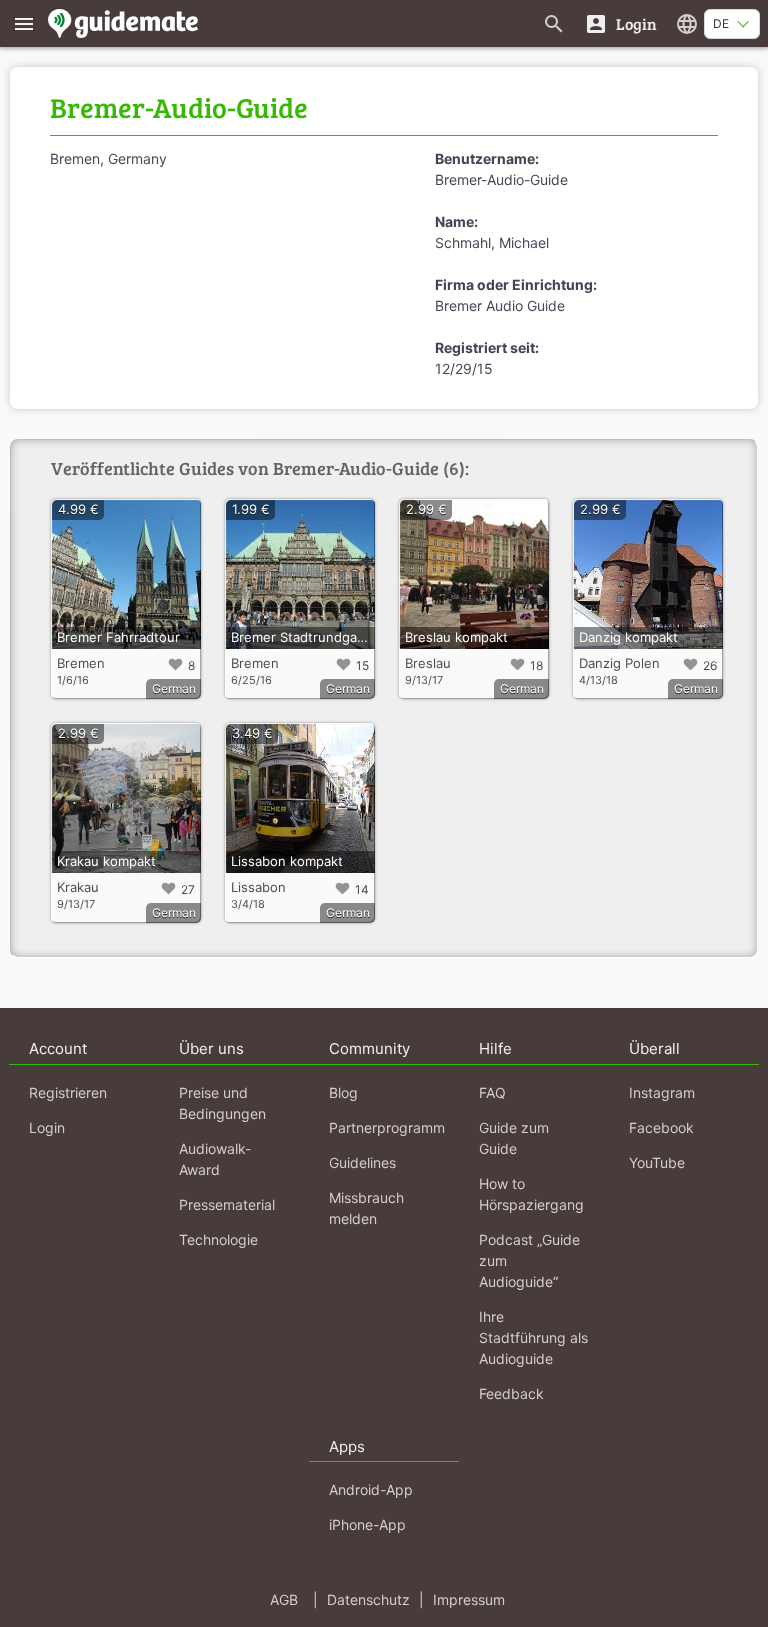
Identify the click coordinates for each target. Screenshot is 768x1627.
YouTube (657, 1162)
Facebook (661, 1127)
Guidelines (362, 1162)
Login (47, 1127)
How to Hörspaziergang (531, 1194)
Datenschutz (368, 1599)
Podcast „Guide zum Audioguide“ (529, 1260)
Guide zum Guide (514, 1138)
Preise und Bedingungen (222, 1103)
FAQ (492, 1092)
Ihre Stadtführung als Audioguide (533, 1337)
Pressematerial (227, 1204)
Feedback (511, 1393)
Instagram (662, 1092)
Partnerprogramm (387, 1127)
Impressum (469, 1599)
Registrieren (68, 1092)
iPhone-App (367, 1524)
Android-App (371, 1489)
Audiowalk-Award (215, 1159)
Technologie (218, 1239)
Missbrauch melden (366, 1208)
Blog (343, 1092)
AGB (284, 1599)
